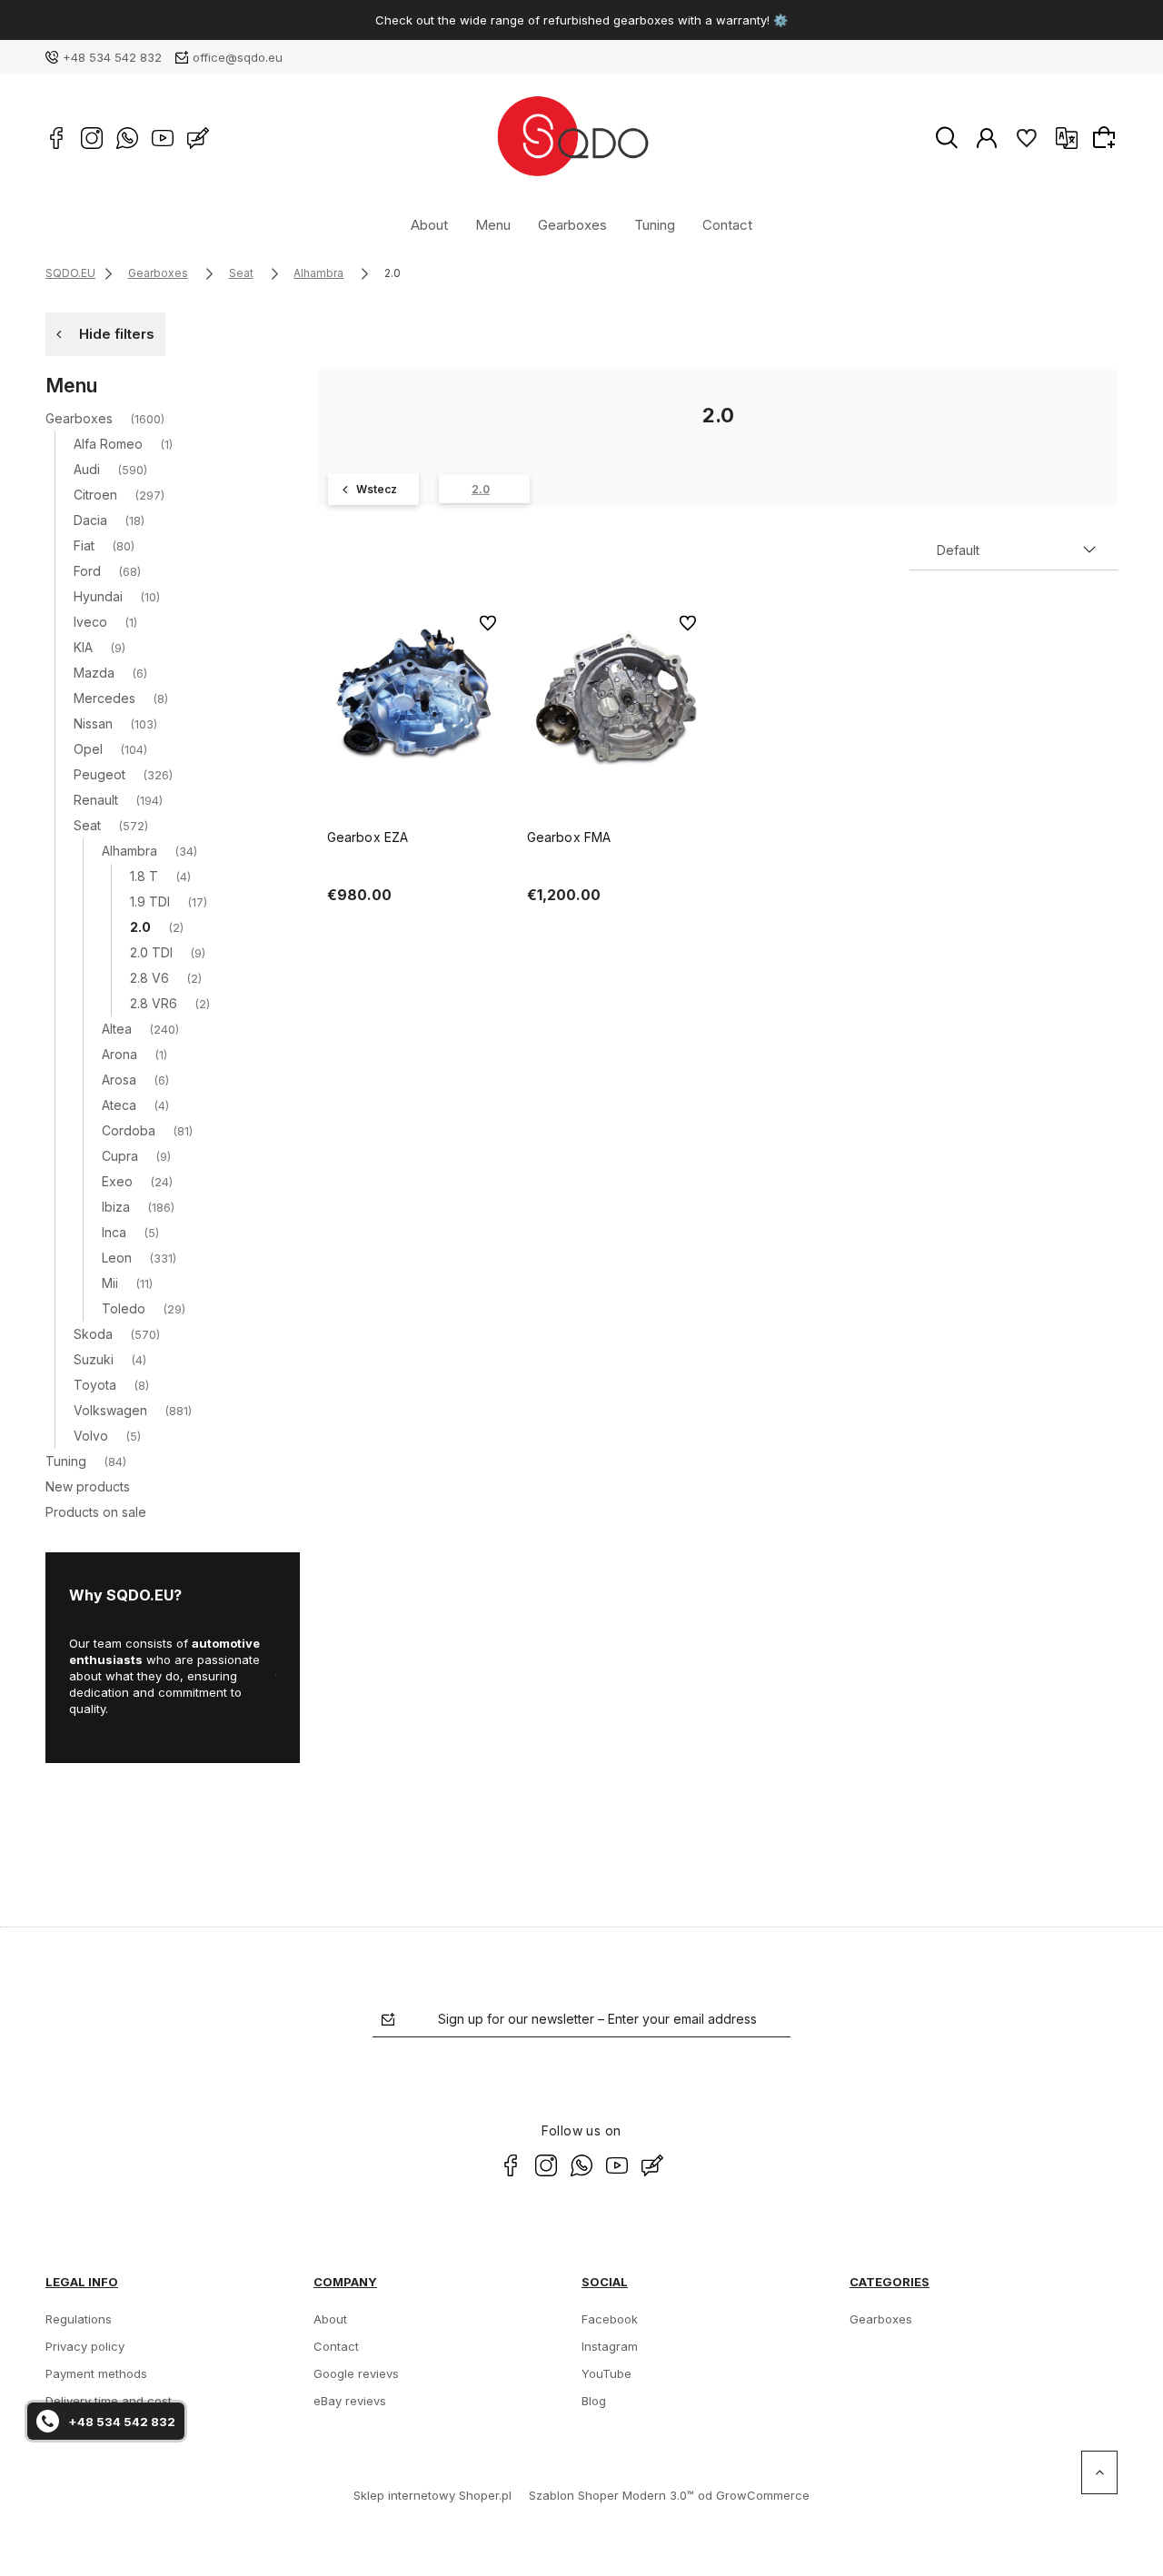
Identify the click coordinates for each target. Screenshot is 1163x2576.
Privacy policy (85, 2346)
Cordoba (129, 1130)
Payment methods (96, 2373)
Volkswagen (110, 1410)
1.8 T (144, 876)
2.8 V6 (149, 978)
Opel (88, 749)
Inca (114, 1232)
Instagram (610, 2346)
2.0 (140, 927)
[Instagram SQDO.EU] (92, 138)
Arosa (119, 1080)
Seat (87, 825)
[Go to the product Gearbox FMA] (618, 697)
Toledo (124, 1308)
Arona (119, 1054)
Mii (110, 1283)
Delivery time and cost (109, 2401)
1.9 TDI (150, 902)
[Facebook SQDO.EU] (56, 138)
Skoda (93, 1334)
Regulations (79, 2319)
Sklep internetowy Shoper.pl (432, 2495)
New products (88, 1486)
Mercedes (104, 698)
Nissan (93, 723)
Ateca (119, 1105)
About (429, 224)
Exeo (117, 1181)
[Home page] (572, 138)
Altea (117, 1029)
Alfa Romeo (108, 444)
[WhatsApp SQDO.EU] (127, 138)
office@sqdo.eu (238, 57)
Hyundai (98, 596)
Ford (87, 571)
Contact (727, 224)
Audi (87, 469)
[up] (1099, 2472)
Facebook (610, 2319)
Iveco (90, 622)
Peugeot (99, 774)
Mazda (94, 673)
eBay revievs (350, 2401)
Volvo (91, 1436)
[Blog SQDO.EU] (198, 138)
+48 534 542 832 (112, 57)
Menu (493, 224)
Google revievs (356, 2373)
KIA (83, 647)
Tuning (655, 224)
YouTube (606, 2373)
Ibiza (116, 1207)
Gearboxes (572, 224)
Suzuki (94, 1359)
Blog (594, 2401)
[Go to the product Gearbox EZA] (418, 697)
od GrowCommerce (754, 2495)
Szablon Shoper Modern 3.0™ (611, 2495)
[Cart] (1107, 137)
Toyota (95, 1385)
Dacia (90, 520)
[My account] (987, 137)
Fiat (84, 545)
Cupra (120, 1156)
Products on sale (96, 1512)
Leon (117, 1258)
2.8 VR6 (154, 1003)
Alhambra (129, 851)
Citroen (95, 495)
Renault (96, 800)
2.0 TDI (151, 952)
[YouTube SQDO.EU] (163, 138)
